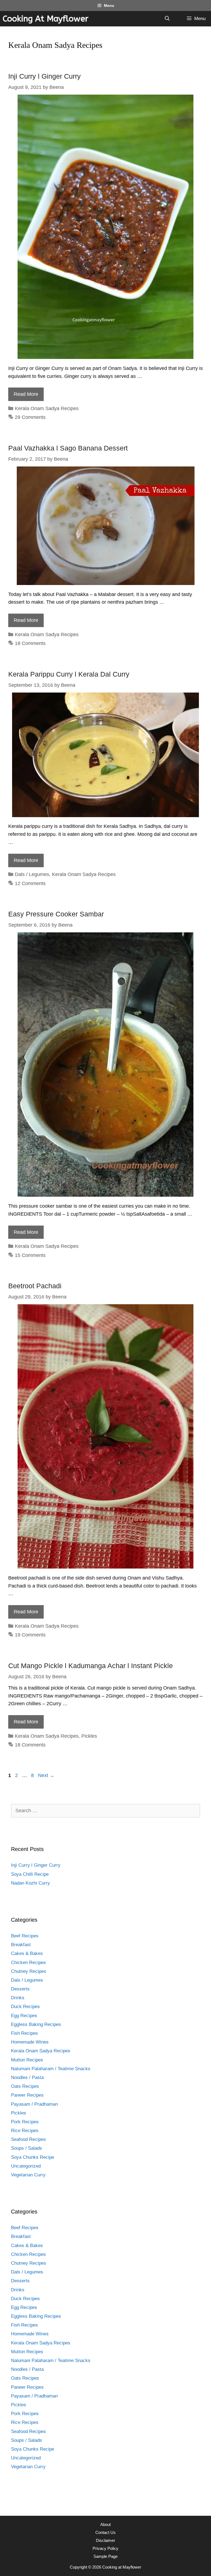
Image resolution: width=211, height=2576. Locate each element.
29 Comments (30, 417)
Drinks (18, 1998)
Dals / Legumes (32, 874)
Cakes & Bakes (27, 1953)
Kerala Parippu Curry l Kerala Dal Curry (69, 674)
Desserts (20, 1989)
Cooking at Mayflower (46, 19)
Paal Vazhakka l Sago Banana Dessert (68, 448)
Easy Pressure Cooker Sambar (56, 914)
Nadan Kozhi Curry (30, 1883)
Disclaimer (105, 2540)
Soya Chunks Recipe (33, 2157)
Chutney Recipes (29, 1971)
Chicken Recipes (28, 1963)
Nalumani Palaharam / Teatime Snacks (51, 2069)
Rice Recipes (25, 2131)
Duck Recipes (25, 2007)
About (105, 2524)
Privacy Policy (105, 2548)
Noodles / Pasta (27, 2077)
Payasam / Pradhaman (34, 2104)
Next (46, 1775)
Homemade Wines (30, 2042)
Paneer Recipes (27, 2095)
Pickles (89, 1736)
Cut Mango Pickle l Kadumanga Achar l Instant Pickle (91, 1666)
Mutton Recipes (27, 2060)
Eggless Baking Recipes (36, 2024)
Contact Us (105, 2532)
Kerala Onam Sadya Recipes (47, 408)
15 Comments (30, 1255)
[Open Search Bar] (167, 19)
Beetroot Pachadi (35, 1286)
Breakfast (21, 1945)
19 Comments (30, 1635)
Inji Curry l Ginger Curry (45, 76)
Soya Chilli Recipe (30, 1874)
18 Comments (30, 643)
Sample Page (105, 2556)
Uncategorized (26, 2166)
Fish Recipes (24, 2033)
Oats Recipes (25, 2086)
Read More (26, 394)
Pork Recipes (25, 2122)
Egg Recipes (24, 2016)
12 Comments (30, 883)
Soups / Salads (27, 2148)
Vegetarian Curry (28, 2175)
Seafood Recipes (28, 2139)
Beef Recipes (25, 1936)
